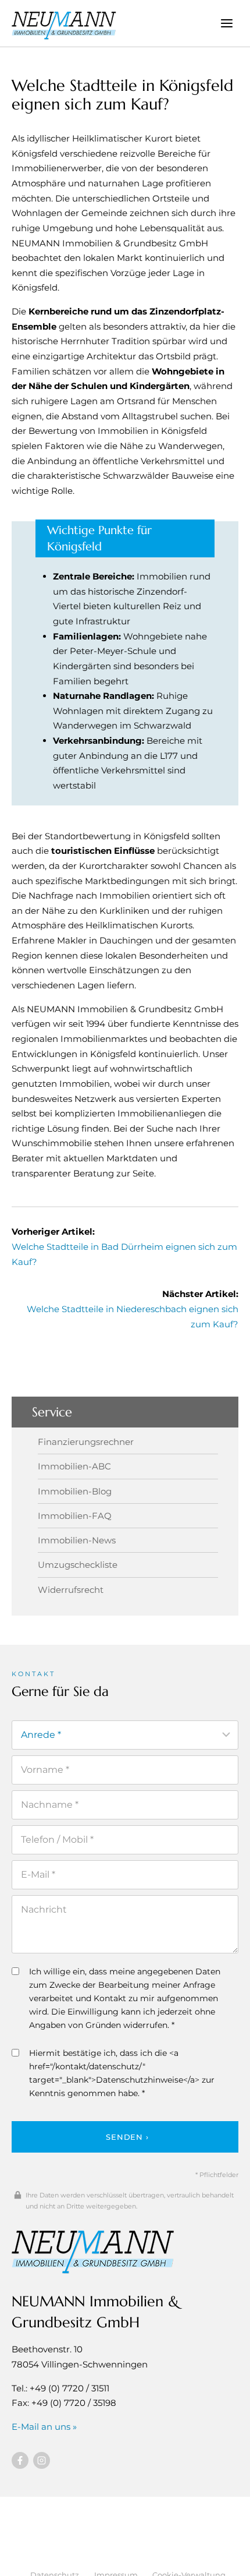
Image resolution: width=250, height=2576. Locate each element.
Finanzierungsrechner (86, 1442)
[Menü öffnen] (226, 23)
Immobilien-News (77, 1540)
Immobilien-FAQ (75, 1516)
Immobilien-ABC (74, 1466)
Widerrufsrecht (71, 1590)
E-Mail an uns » (44, 2427)
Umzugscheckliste (78, 1565)
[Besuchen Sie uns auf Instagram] (42, 2460)
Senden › (127, 2137)
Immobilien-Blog (75, 1491)
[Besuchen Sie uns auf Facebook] (20, 2460)
